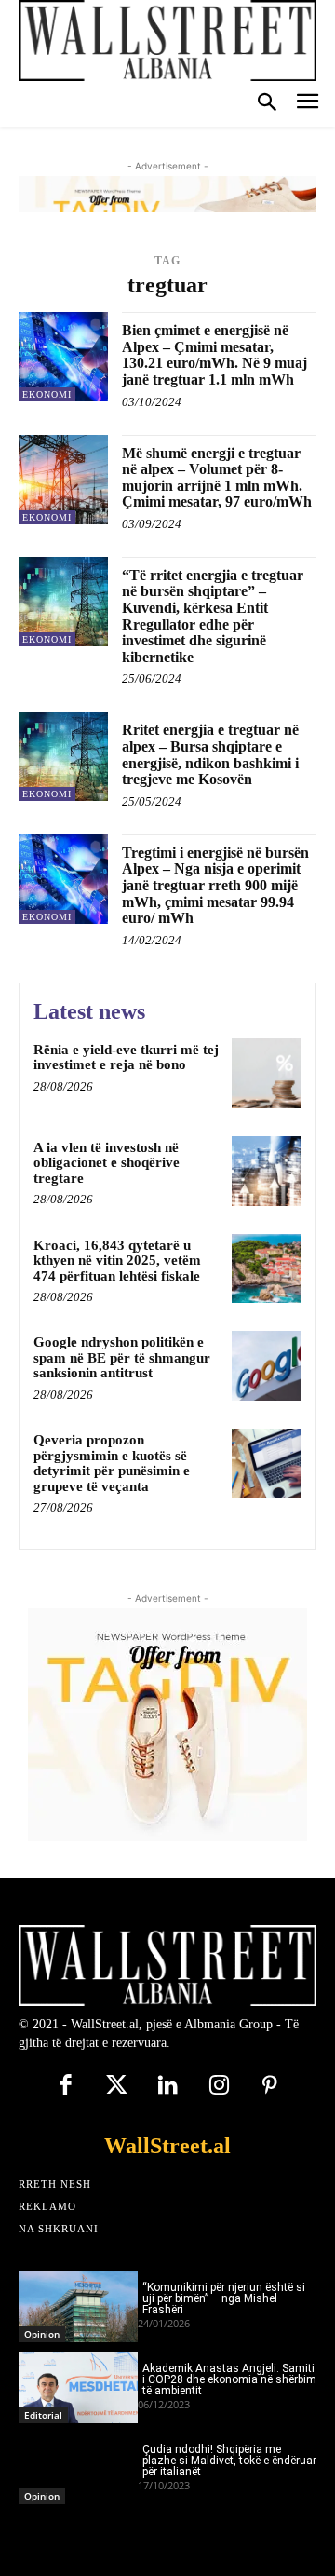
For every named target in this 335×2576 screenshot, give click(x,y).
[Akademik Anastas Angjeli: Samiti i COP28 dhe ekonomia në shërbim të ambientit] (78, 2387)
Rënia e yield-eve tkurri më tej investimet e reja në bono (126, 1058)
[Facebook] (66, 2087)
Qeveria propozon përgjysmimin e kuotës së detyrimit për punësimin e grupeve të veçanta (112, 1463)
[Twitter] (117, 2087)
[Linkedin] (168, 2087)
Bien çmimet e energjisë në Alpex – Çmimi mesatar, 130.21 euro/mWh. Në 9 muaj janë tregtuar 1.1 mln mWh (214, 355)
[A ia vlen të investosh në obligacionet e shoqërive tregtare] (267, 1171)
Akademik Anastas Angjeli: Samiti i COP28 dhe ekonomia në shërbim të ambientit (229, 2379)
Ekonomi (47, 394)
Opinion (42, 2334)
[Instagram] (219, 2087)
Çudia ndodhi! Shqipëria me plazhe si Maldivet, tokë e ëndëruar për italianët (229, 2461)
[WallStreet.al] (167, 41)
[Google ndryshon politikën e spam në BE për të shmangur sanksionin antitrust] (267, 1366)
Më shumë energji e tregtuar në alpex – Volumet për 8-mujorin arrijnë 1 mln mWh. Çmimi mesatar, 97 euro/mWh (217, 478)
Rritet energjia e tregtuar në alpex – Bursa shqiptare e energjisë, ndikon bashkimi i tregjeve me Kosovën (210, 754)
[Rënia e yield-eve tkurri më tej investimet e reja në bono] (267, 1073)
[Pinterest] (270, 2087)
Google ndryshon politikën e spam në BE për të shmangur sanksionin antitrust (122, 1357)
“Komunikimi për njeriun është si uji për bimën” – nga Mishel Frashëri (224, 2298)
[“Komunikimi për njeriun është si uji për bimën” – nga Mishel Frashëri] (78, 2306)
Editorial (43, 2415)
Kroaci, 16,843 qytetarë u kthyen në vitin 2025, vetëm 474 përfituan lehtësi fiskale (117, 1261)
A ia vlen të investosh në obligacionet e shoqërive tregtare (107, 1163)
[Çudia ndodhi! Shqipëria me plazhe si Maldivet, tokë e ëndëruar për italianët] (78, 2468)
